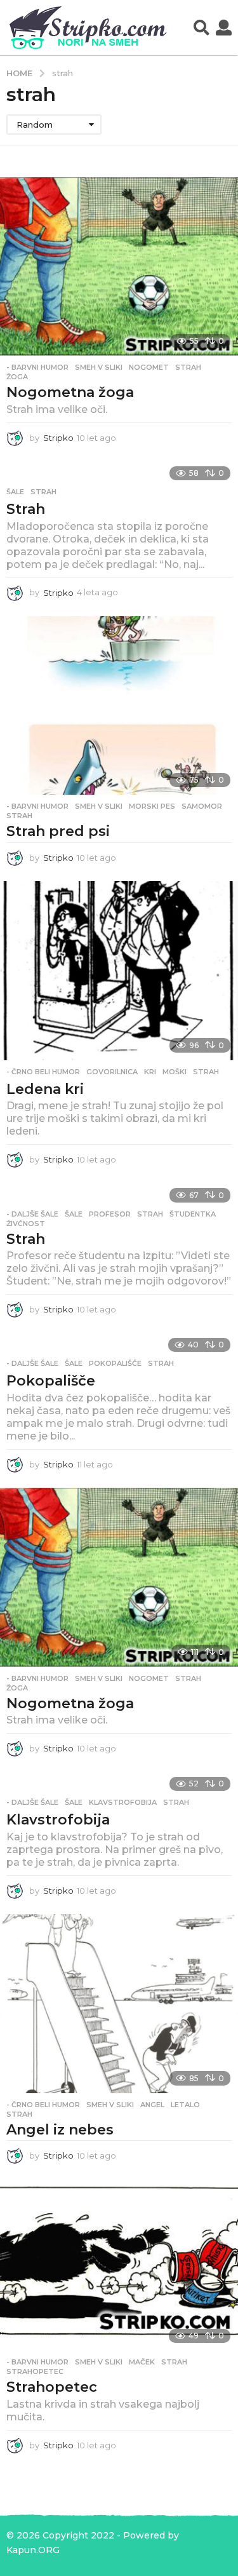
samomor (202, 806)
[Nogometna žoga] (119, 266)
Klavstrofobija (58, 1820)
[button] (202, 28)
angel (152, 2105)
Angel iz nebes (60, 2130)
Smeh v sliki (99, 367)
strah (188, 367)
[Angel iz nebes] (119, 2003)
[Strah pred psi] (119, 705)
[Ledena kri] (119, 970)
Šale (15, 492)
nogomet (149, 367)
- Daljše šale (32, 1214)
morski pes (152, 806)
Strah (26, 509)
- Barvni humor (37, 367)
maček (142, 2362)
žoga (17, 377)
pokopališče (115, 1363)
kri (150, 1072)
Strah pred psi (58, 831)
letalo (185, 2105)
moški (175, 1072)
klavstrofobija (123, 1802)
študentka (193, 1214)
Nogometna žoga (70, 392)
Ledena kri (45, 1089)
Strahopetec (52, 2387)
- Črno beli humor (43, 1072)
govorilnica (112, 1072)
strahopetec (35, 2371)
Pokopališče (51, 1381)
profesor (110, 1214)
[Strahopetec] (119, 2265)
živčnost (26, 1224)
